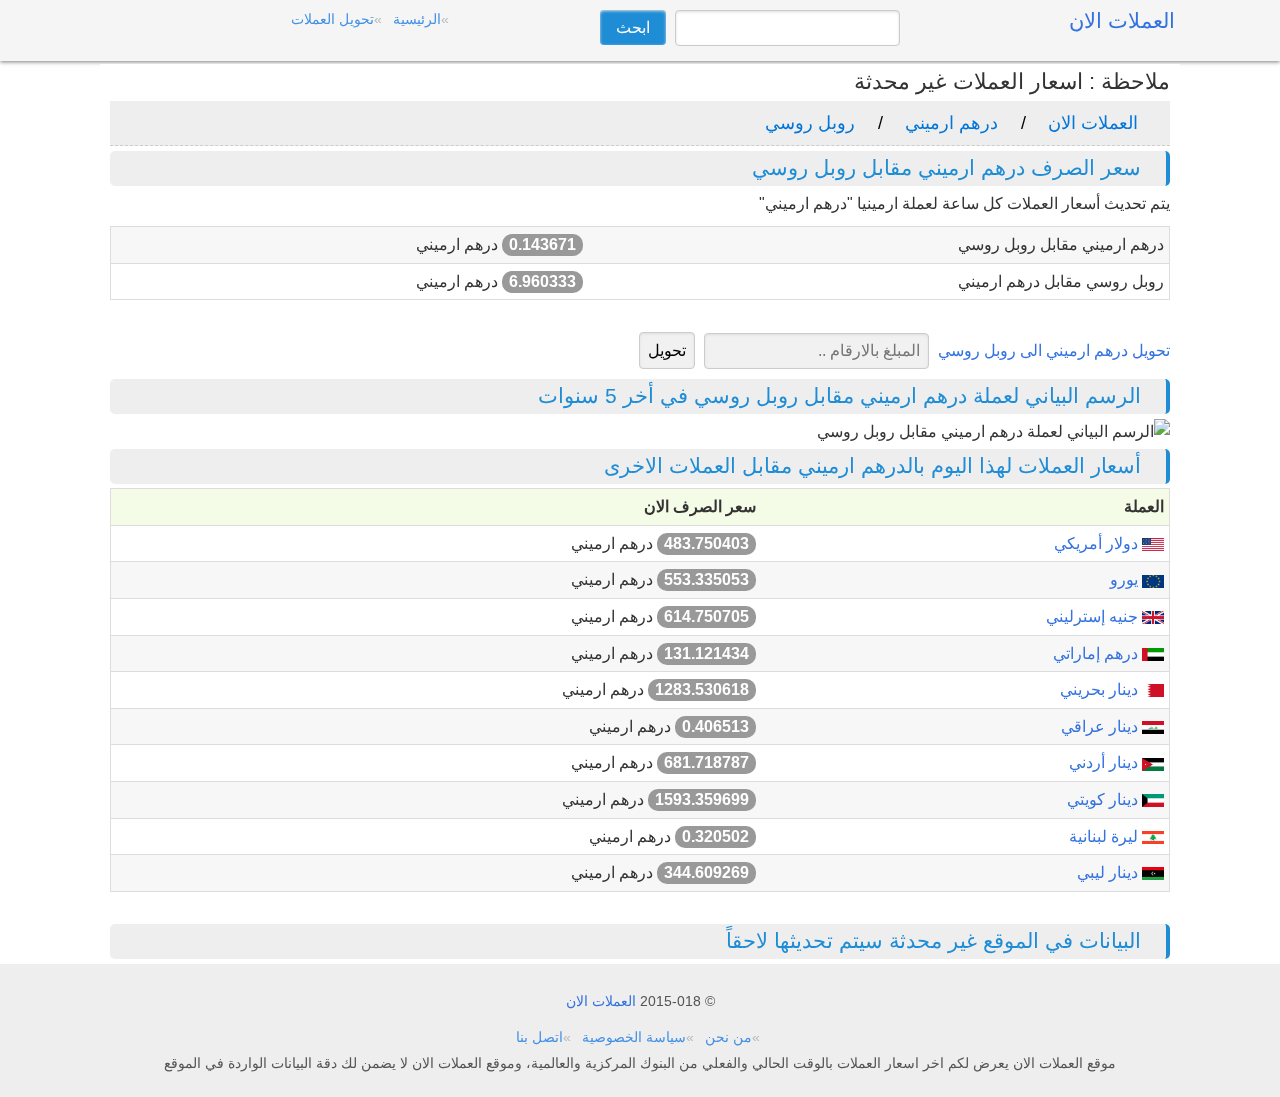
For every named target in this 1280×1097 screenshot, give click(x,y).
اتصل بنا (539, 1037)
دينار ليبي (1109, 872)
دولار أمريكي (1098, 543)
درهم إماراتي (1097, 653)
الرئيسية (417, 19)
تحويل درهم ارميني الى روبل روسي (1054, 350)
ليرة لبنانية (1105, 836)
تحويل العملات (332, 19)
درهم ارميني (951, 123)
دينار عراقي (1101, 726)
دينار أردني (1105, 762)
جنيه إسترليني (1094, 616)
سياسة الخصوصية (634, 1037)
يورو (1126, 579)
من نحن (728, 1037)
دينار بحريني (1101, 689)
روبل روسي (810, 123)
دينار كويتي (1104, 799)
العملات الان (1093, 123)
